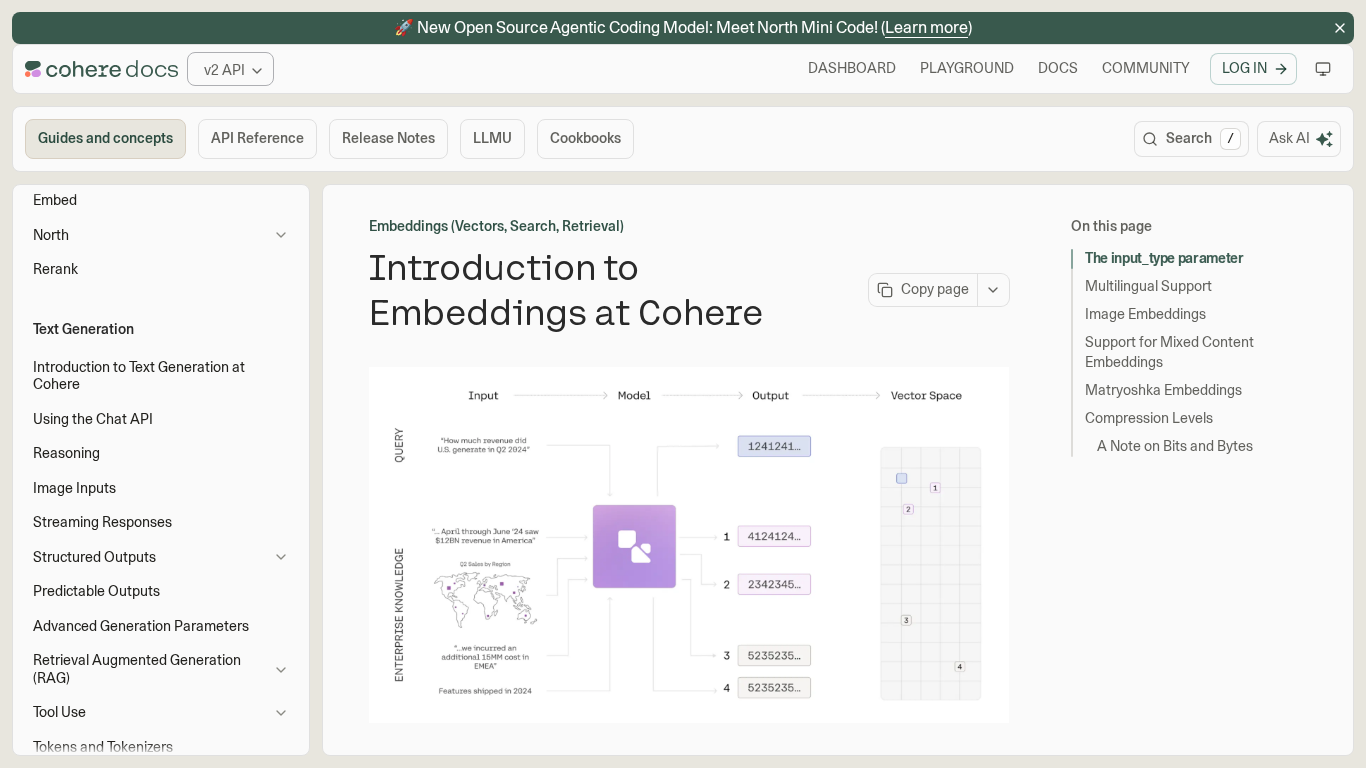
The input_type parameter (1164, 258)
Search (1200, 138)
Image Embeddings (1145, 314)
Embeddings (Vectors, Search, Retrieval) (496, 226)
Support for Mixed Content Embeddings (1169, 352)
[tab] (105, 139)
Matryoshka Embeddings (1163, 390)
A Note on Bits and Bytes (1175, 446)
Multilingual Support (1148, 286)
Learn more (926, 27)
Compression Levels (1149, 418)
